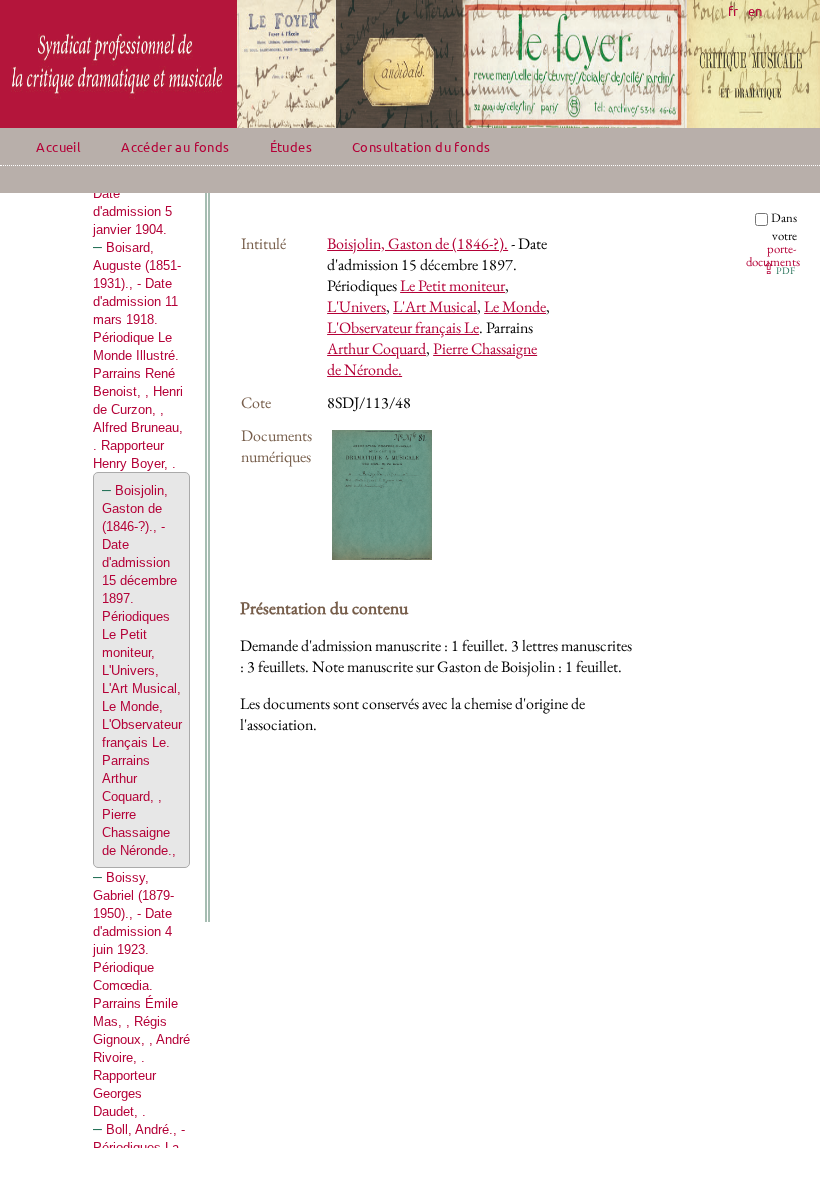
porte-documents (773, 255)
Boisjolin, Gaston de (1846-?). (417, 243)
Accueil (58, 146)
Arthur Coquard (376, 348)
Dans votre (773, 239)
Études (291, 146)
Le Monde (515, 306)
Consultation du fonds (421, 146)
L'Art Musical (435, 306)
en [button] (755, 10)
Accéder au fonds (175, 146)
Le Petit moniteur (452, 285)
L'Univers (356, 306)
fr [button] (733, 10)
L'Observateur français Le (403, 327)
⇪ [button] (778, 268)
